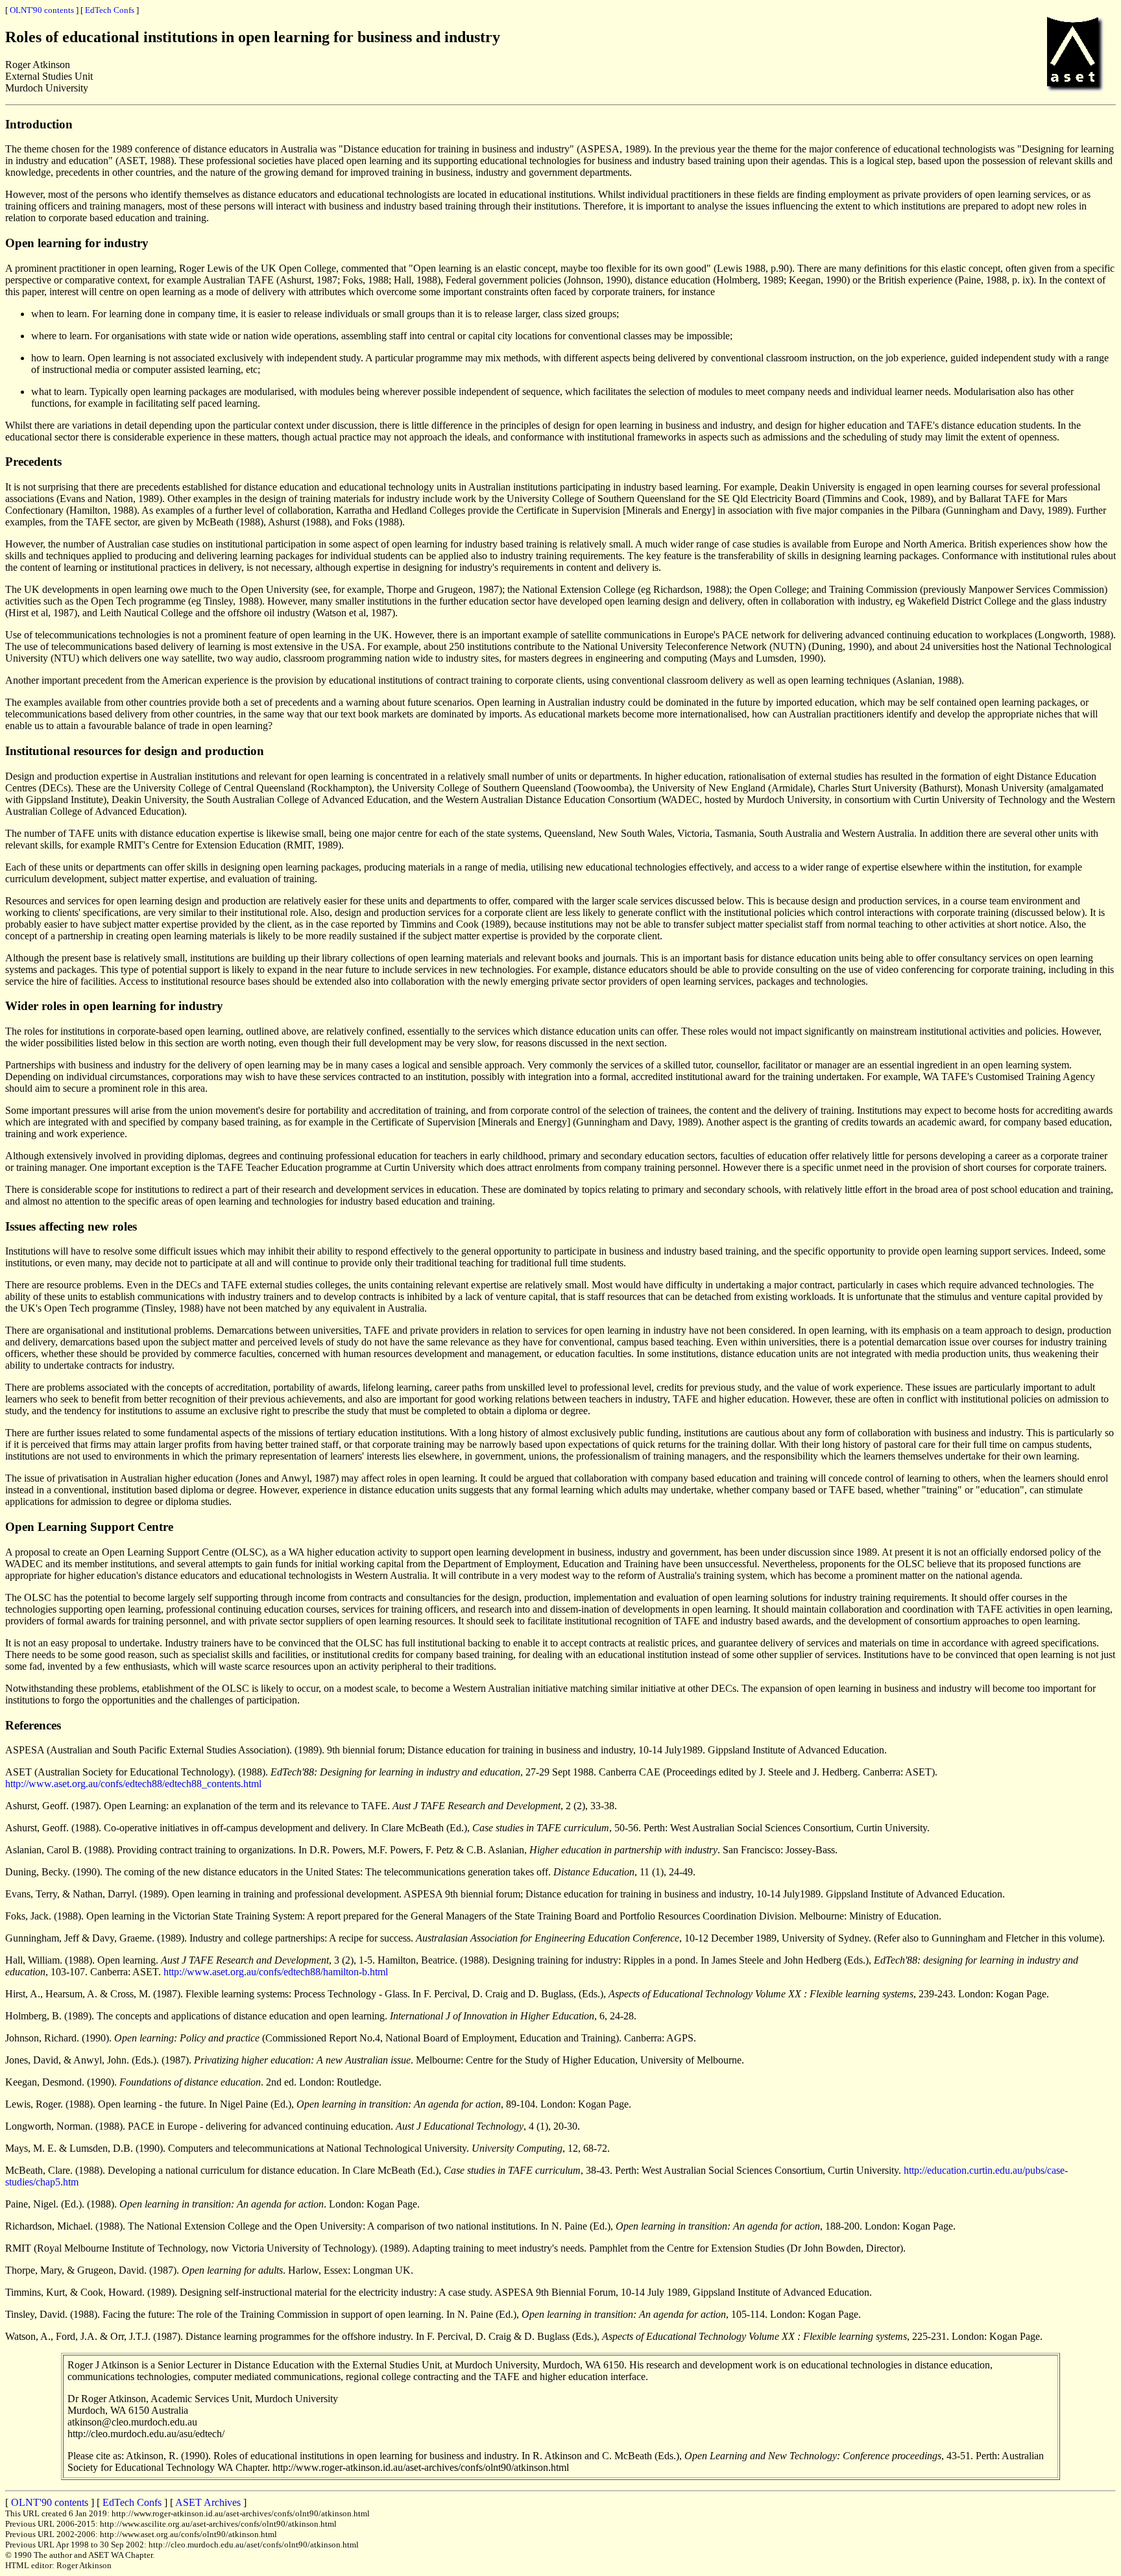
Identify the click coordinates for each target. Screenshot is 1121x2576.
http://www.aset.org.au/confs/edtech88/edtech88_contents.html (133, 1784)
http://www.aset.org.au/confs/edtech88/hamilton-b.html (276, 1972)
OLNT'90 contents (42, 10)
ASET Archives (208, 2502)
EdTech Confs (110, 10)
